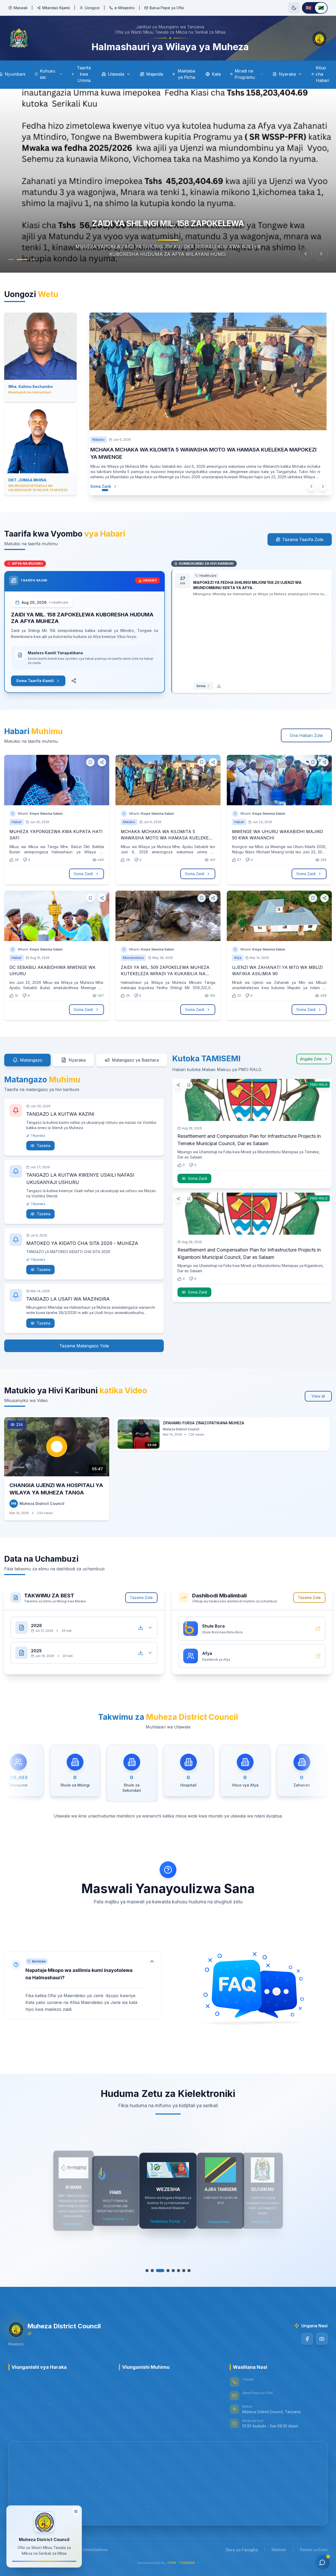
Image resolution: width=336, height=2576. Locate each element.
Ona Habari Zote (306, 735)
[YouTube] (322, 2339)
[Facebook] (307, 2339)
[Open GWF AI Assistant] (322, 2562)
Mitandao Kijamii (56, 8)
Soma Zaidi (106, 486)
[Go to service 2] (155, 2271)
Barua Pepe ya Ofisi (167, 8)
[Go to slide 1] (11, 259)
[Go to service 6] (176, 2271)
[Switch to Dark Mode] (294, 8)
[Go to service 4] (165, 2271)
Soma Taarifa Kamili (35, 681)
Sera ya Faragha (242, 2550)
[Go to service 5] (171, 2271)
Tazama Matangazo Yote (84, 1346)
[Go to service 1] (150, 2271)
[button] (83, 1985)
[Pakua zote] (141, 1628)
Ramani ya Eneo (314, 2550)
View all (318, 1396)
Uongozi (92, 8)
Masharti (279, 2550)
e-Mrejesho (125, 8)
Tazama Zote (141, 1598)
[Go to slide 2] (22, 259)
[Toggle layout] (76, 2513)
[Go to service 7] (181, 2271)
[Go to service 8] (186, 2271)
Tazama (44, 1146)
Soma (201, 686)
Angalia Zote (311, 1059)
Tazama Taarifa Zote (303, 539)
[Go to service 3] (160, 2271)
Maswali (20, 8)
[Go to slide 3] (33, 259)
